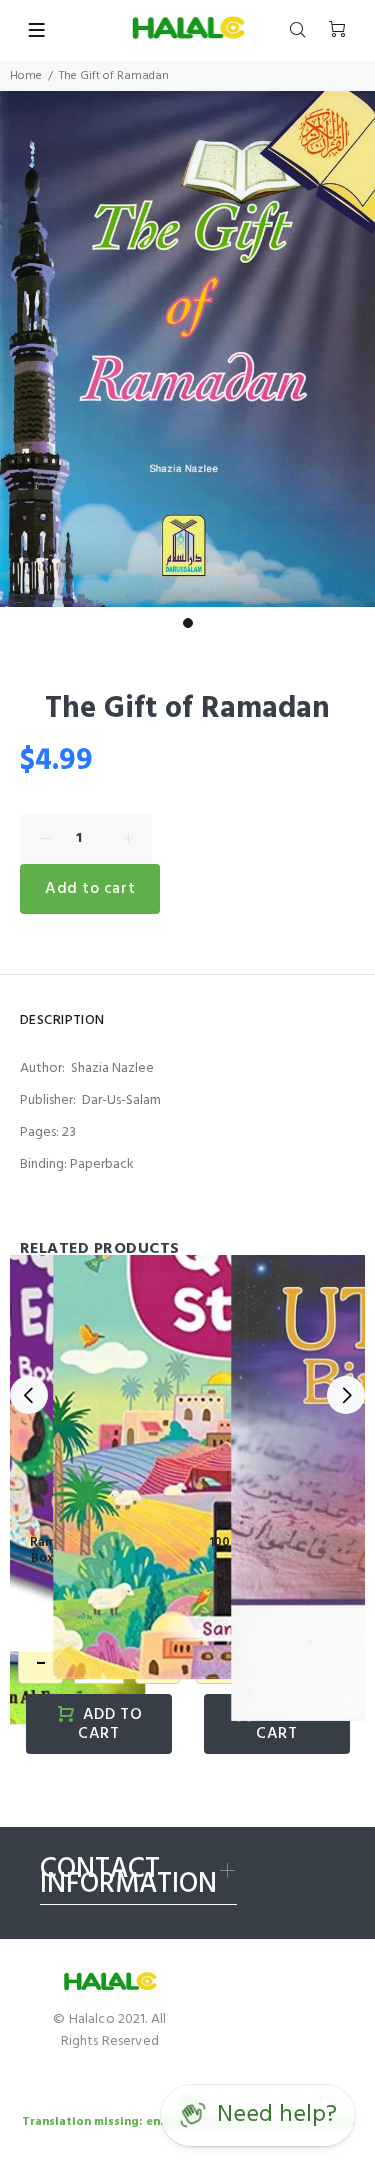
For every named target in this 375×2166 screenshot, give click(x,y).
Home (26, 76)
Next (346, 1395)
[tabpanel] (187, 349)
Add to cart (90, 889)
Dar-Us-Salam (121, 1100)
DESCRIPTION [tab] (62, 1020)
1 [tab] (188, 623)
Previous (29, 1395)
